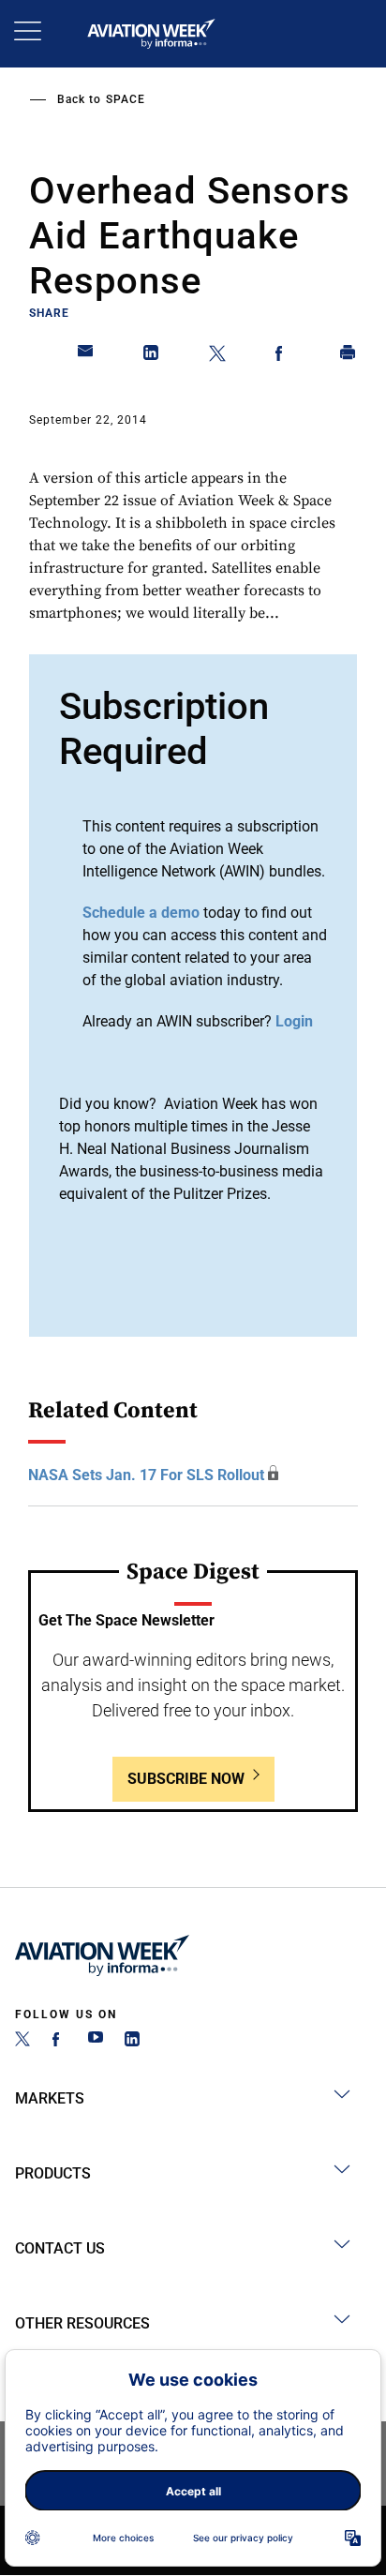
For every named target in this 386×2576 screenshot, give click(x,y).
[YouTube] (96, 2041)
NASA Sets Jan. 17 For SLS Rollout (146, 1475)
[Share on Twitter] (217, 356)
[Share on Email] (86, 356)
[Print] (349, 356)
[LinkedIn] (132, 2041)
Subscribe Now (186, 1779)
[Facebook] (59, 2041)
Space (126, 99)
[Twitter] (22, 2041)
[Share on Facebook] (283, 356)
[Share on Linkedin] (152, 356)
